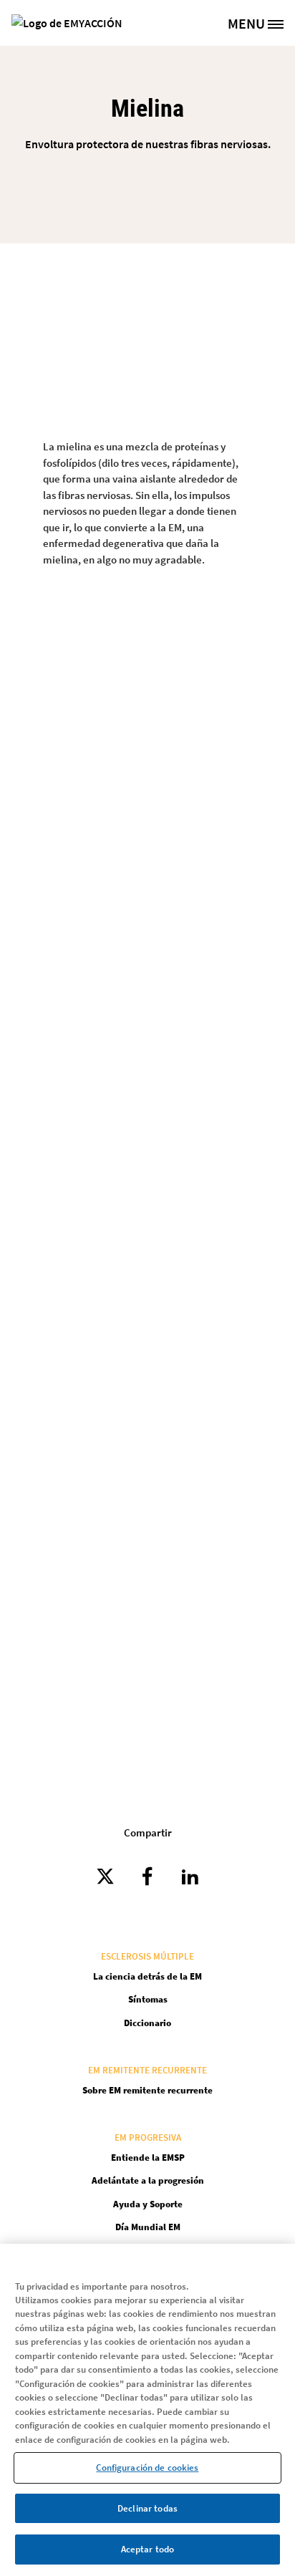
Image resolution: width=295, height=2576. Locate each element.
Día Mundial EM (148, 2227)
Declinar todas (147, 2508)
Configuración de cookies (147, 2468)
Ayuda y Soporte (148, 2204)
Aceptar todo (148, 2549)
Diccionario (147, 2023)
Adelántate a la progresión (148, 2180)
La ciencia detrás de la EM (147, 1976)
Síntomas (148, 1999)
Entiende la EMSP (148, 2158)
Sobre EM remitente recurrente (147, 2090)
